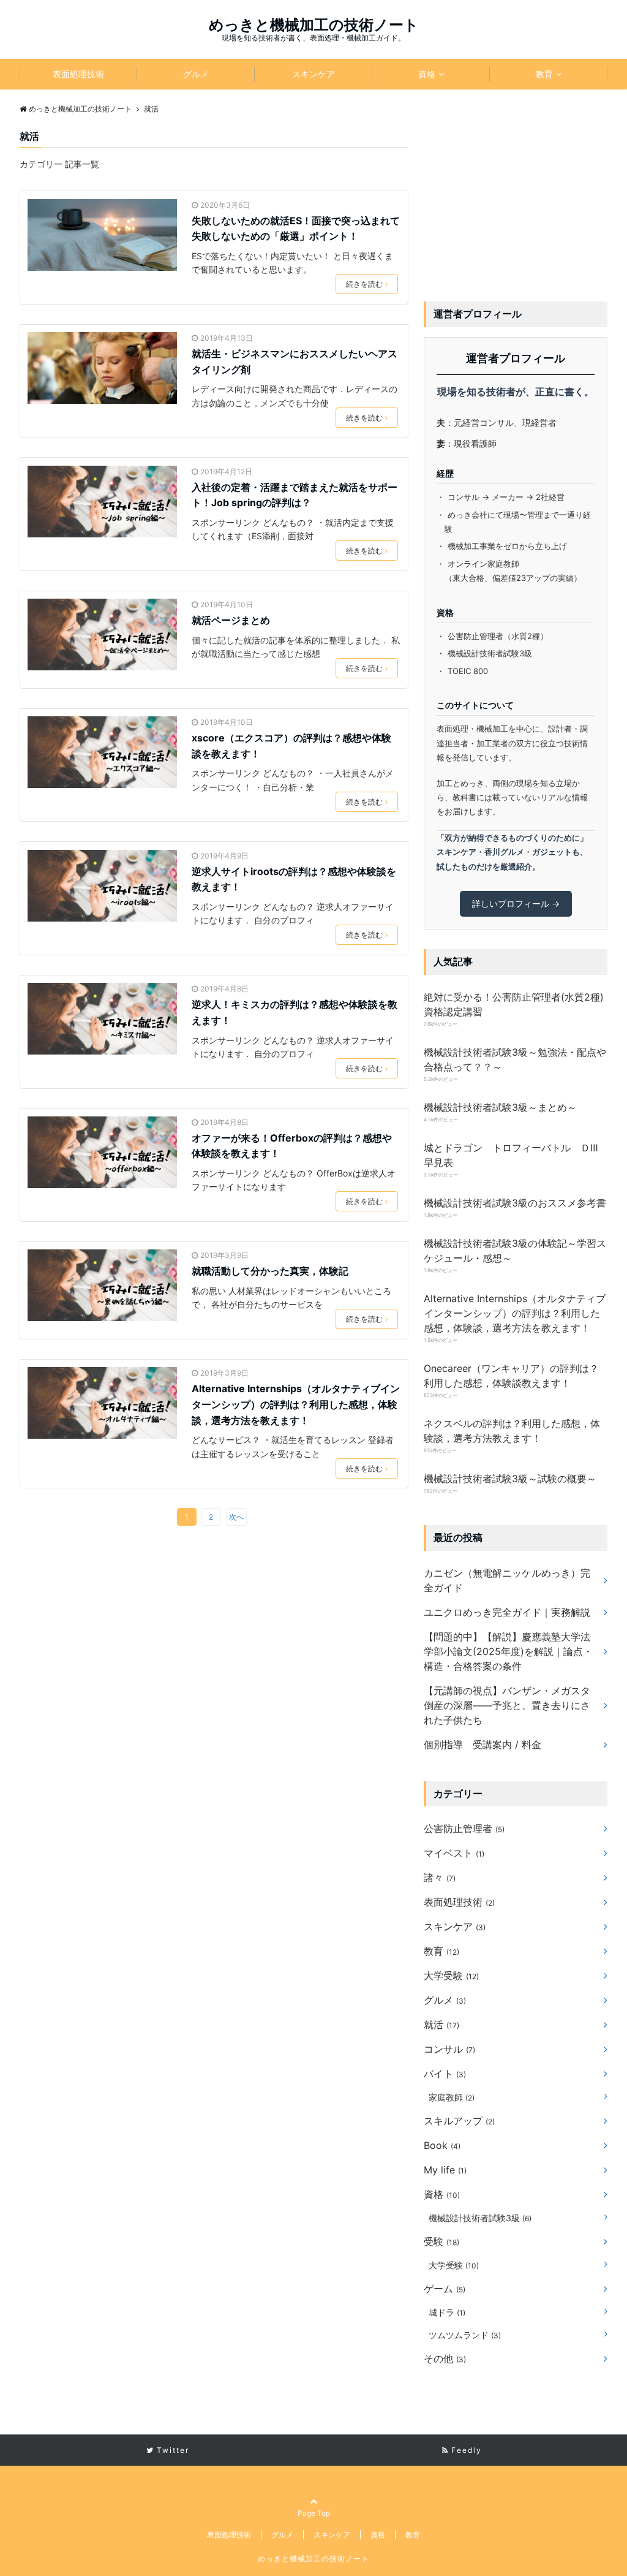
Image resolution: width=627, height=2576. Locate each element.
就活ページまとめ (231, 620)
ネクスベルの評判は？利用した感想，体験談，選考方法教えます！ (512, 1431)
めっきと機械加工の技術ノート (314, 25)
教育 (544, 74)
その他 (445, 2358)
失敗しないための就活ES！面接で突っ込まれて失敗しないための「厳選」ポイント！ (296, 229)
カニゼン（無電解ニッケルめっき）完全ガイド (507, 1580)
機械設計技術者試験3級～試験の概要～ (510, 1479)
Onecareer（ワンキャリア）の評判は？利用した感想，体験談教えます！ (511, 1376)
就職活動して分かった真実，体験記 (270, 1271)
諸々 (440, 1877)
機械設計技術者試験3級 (480, 2218)
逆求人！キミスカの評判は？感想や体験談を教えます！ (295, 1012)
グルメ (196, 74)
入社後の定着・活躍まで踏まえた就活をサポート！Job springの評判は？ (295, 495)
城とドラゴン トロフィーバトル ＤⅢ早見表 (511, 1155)
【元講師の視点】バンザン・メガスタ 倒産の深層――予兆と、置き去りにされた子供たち (507, 1705)
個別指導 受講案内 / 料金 (482, 1744)
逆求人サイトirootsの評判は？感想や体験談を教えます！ (294, 879)
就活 (441, 2025)
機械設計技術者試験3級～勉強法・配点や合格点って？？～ (515, 1059)
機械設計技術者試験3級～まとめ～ (500, 1107)
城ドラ (447, 2312)
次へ (236, 1517)
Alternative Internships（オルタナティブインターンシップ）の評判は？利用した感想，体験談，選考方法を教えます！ (296, 1404)
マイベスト (454, 1853)
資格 (427, 74)
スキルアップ (459, 2121)
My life (445, 2170)
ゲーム (445, 2289)
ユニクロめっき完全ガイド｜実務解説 (507, 1612)
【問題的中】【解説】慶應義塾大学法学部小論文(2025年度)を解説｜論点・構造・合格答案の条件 (508, 1651)
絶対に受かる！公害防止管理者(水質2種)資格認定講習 (514, 1004)
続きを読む (364, 284)
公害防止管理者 (464, 1828)
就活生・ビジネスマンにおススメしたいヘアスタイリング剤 (295, 362)
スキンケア (313, 74)
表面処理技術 (78, 74)
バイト (445, 2074)
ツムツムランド (465, 2335)
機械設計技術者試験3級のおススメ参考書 (515, 1203)
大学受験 (451, 1976)
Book (442, 2145)
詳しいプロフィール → (516, 903)
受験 (441, 2241)
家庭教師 (452, 2097)
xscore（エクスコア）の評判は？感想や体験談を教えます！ (291, 746)
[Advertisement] (516, 205)
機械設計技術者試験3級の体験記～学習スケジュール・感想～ (515, 1251)
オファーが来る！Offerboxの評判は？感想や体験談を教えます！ (292, 1146)
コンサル (449, 2049)
